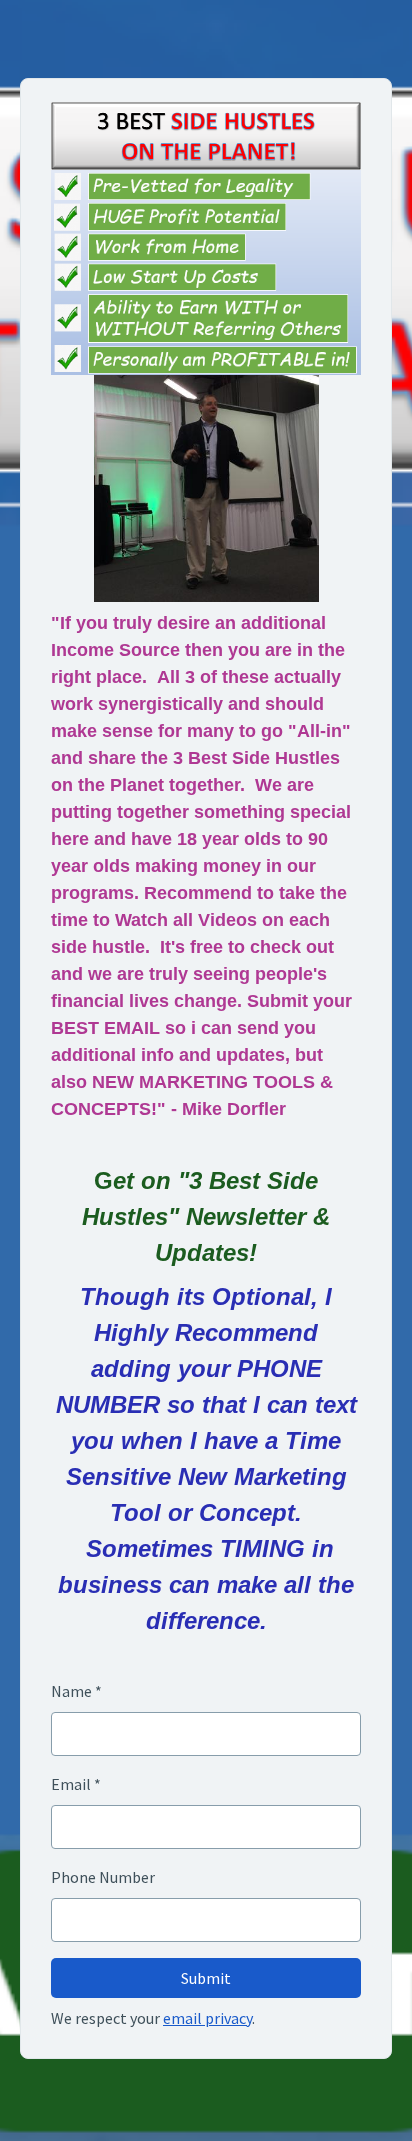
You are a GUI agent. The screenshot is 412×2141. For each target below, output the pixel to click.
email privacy (207, 2018)
